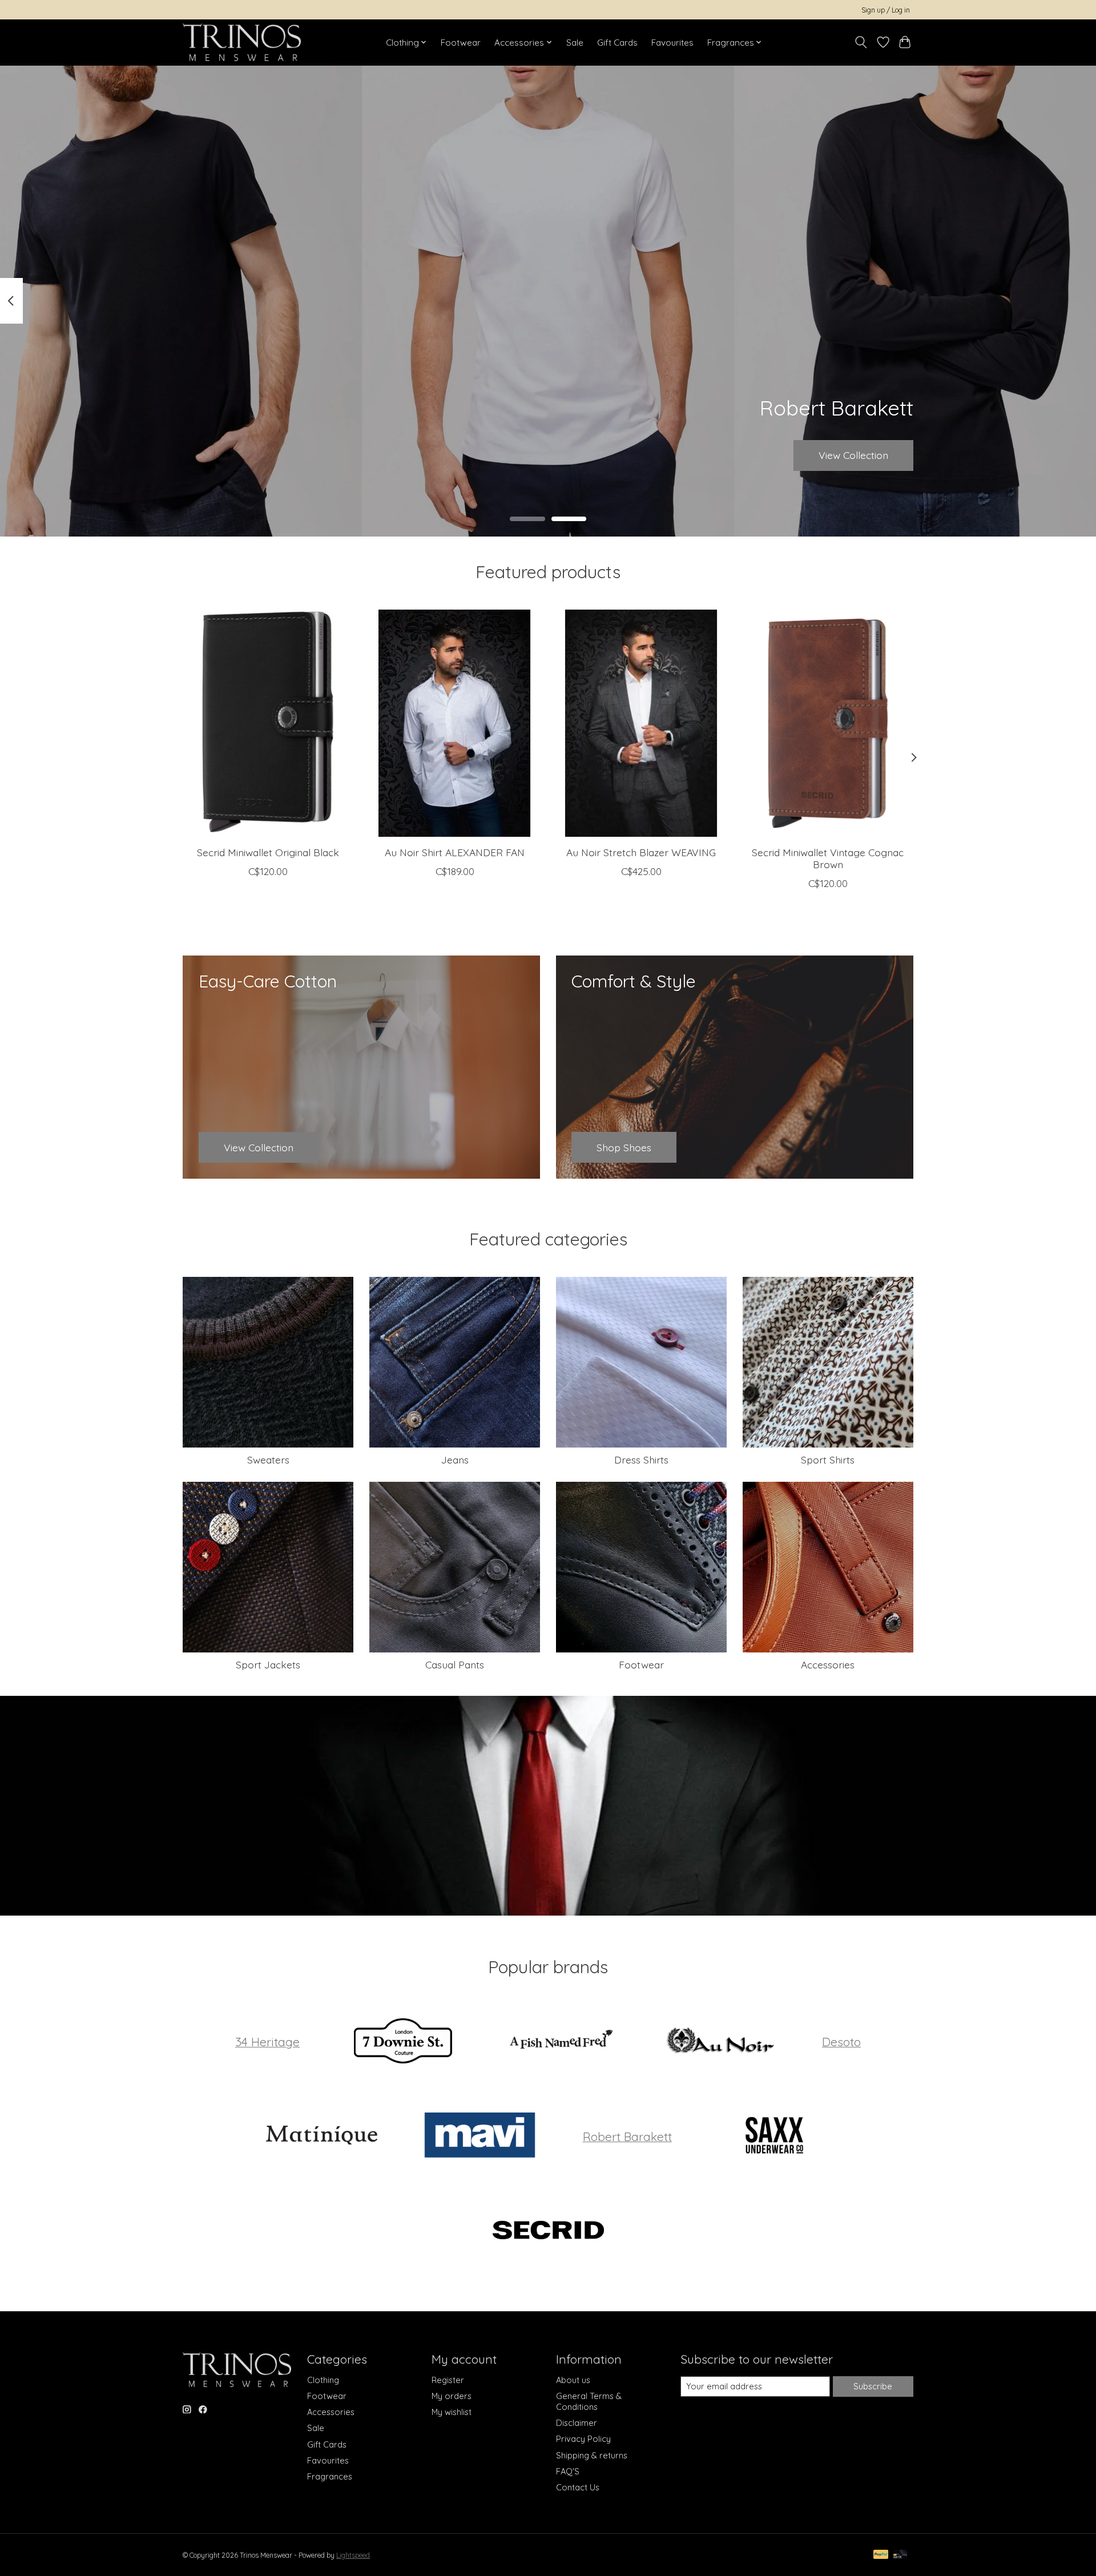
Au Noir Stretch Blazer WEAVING (641, 852)
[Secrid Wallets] (548, 2231)
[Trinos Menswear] (242, 42)
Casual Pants (455, 1664)
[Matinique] (321, 2136)
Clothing (323, 2380)
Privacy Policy (583, 2439)
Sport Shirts (828, 1460)
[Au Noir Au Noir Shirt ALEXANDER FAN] (455, 723)
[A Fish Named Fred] (561, 2042)
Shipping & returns (592, 2455)
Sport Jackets (268, 1664)
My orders (452, 2396)
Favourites (672, 43)
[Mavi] (480, 2136)
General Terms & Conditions (589, 2401)
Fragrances (330, 2476)
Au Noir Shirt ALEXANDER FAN (455, 852)
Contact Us (578, 2487)
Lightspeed (353, 2555)
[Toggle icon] (861, 42)
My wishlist (452, 2412)
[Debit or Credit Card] (900, 2555)
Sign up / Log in (886, 10)
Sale (575, 43)
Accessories (828, 1664)
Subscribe (873, 2386)
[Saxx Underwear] (775, 2136)
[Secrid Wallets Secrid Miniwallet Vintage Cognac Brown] (828, 723)
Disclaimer (577, 2423)
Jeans (455, 1460)
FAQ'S (568, 2471)
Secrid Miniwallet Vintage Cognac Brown (828, 858)
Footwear (461, 43)
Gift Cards (617, 43)
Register (448, 2380)
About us (573, 2380)
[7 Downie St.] (402, 2042)
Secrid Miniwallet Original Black (268, 852)
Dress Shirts (641, 1460)
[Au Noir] (719, 2042)
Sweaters (268, 1460)
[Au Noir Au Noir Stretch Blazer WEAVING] (641, 723)
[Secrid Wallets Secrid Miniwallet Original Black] (268, 723)
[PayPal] (881, 2555)
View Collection (853, 455)
